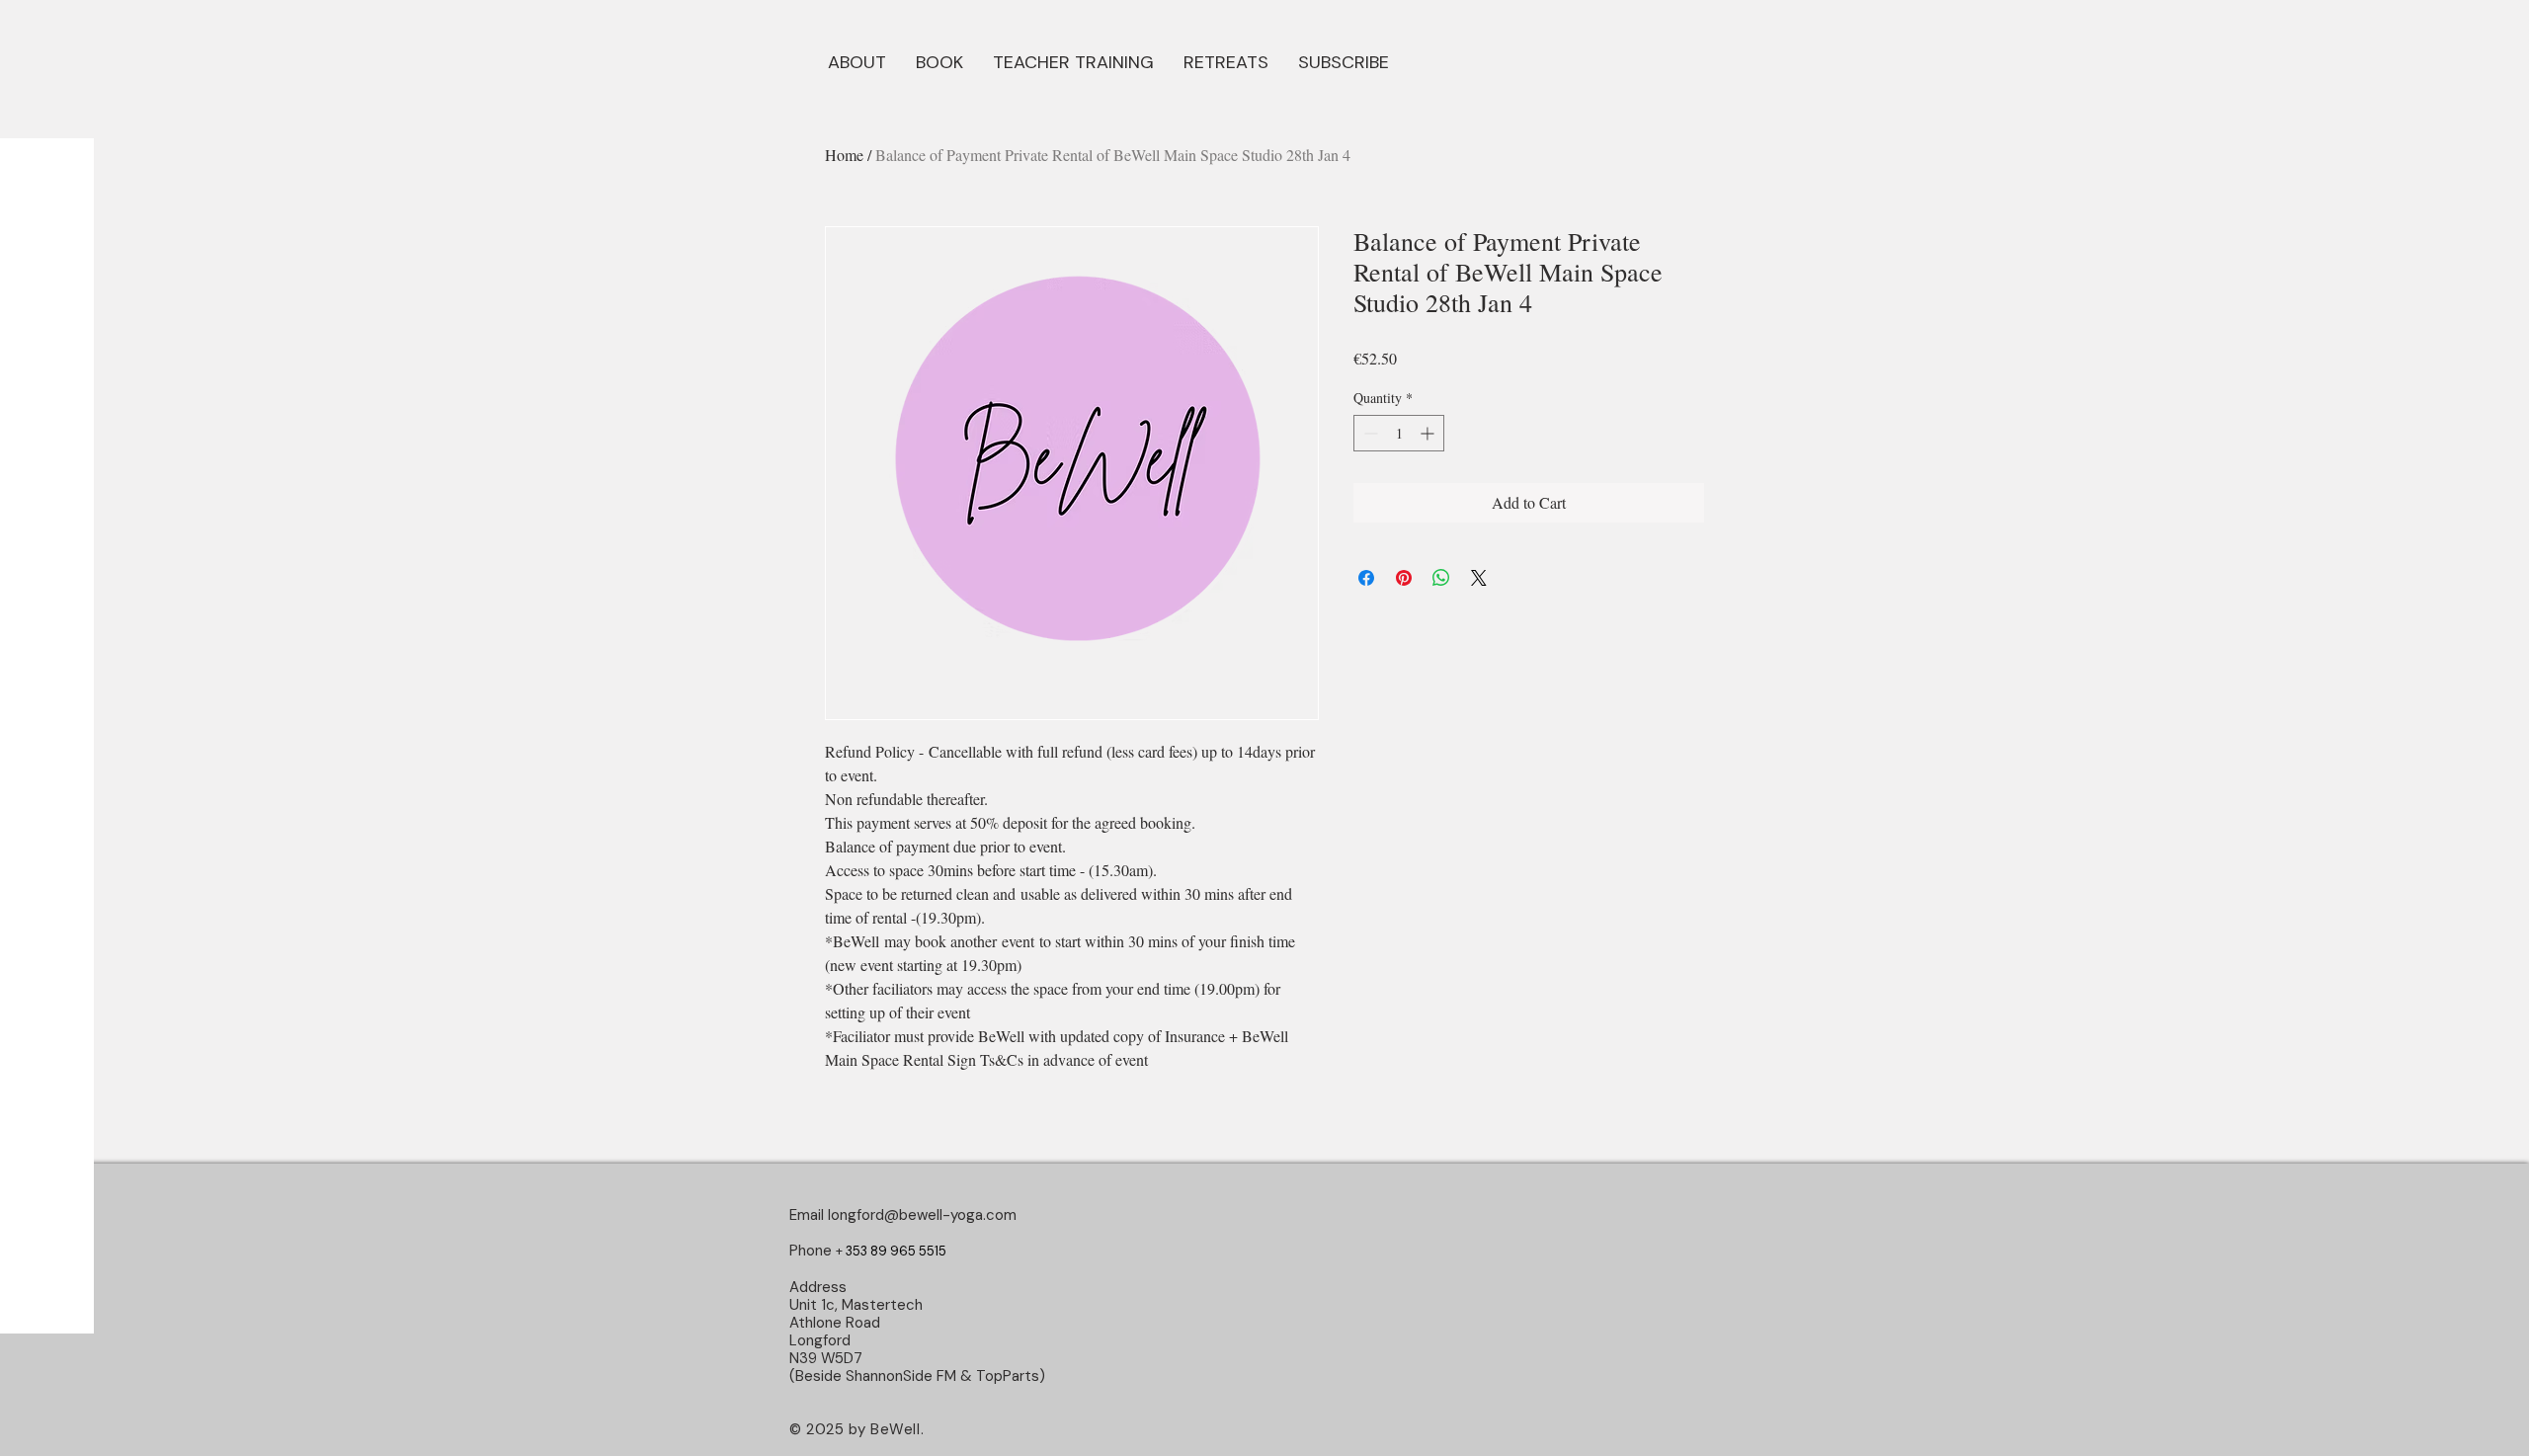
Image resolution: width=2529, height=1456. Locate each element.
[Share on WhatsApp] (1441, 578)
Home (844, 155)
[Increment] (1429, 433)
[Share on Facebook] (1366, 578)
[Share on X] (1479, 578)
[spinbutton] (1399, 433)
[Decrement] (1369, 433)
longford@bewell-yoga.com (922, 1215)
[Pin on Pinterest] (1404, 578)
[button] (939, 60)
